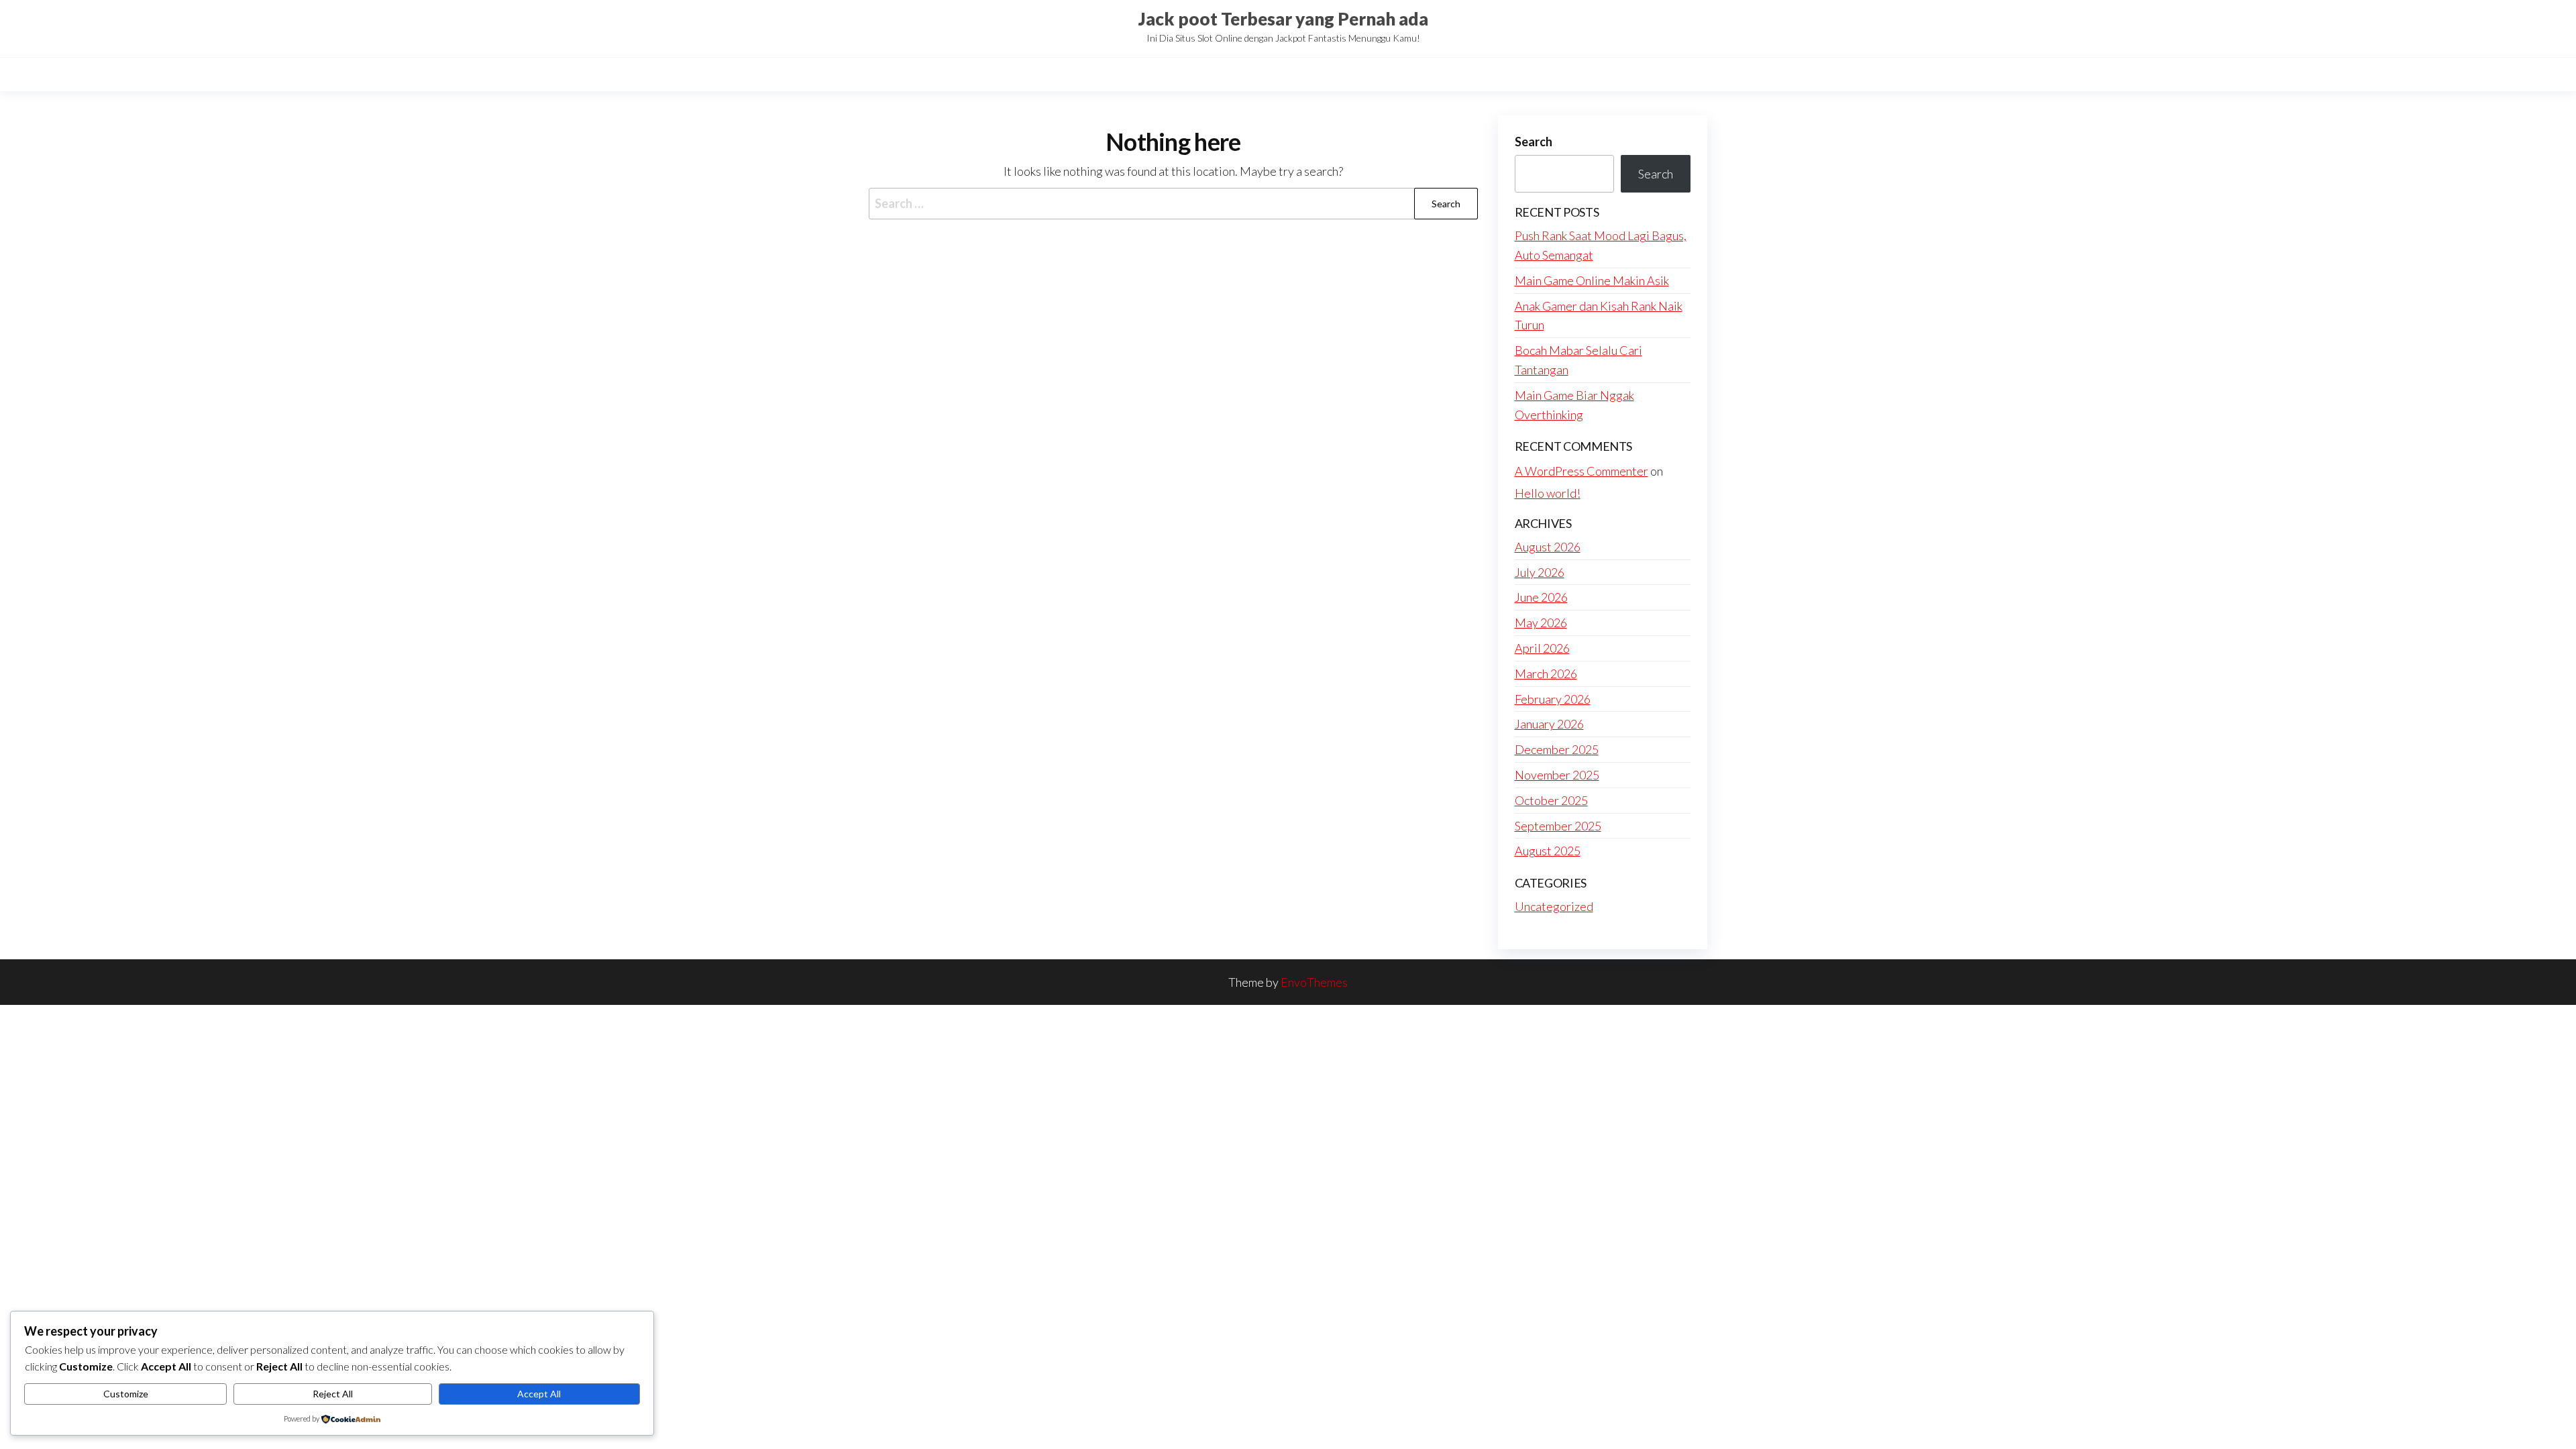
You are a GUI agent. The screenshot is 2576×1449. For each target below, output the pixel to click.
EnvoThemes (1314, 982)
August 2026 (1548, 547)
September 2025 (1558, 826)
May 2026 (1541, 623)
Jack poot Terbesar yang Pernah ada (1283, 19)
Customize (126, 1394)
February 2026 (1553, 699)
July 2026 (1540, 572)
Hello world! (1548, 493)
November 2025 (1557, 775)
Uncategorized (1554, 906)
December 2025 (1557, 749)
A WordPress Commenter (1581, 471)
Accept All (539, 1394)
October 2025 (1551, 800)
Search (1534, 142)
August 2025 (1548, 851)
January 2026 (1549, 724)
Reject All (333, 1394)
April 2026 (1542, 648)
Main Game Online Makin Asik (1592, 280)
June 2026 (1541, 597)
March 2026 (1546, 674)
